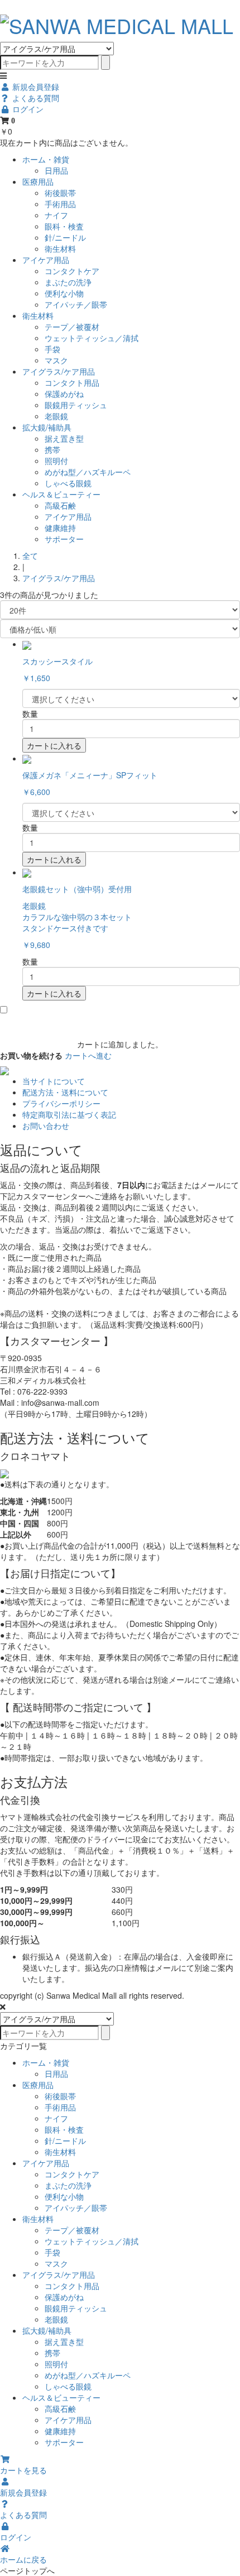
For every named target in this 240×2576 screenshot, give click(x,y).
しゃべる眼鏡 (68, 483)
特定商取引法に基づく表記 (69, 1114)
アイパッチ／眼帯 (76, 304)
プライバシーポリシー (61, 1103)
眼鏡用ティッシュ (76, 405)
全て (30, 556)
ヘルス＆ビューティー (61, 494)
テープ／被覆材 (72, 327)
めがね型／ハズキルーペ (88, 472)
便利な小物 (64, 293)
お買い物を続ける (31, 1055)
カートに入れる (54, 745)
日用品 (56, 170)
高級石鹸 (60, 505)
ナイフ (56, 215)
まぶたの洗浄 (68, 282)
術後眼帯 (60, 193)
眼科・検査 (64, 226)
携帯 (52, 449)
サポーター (64, 539)
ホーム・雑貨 (46, 159)
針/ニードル (65, 237)
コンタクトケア (72, 271)
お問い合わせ (46, 1126)
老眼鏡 (56, 416)
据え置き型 (64, 438)
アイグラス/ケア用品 (59, 371)
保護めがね (64, 394)
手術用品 (60, 204)
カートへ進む (88, 1055)
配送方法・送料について (65, 1092)
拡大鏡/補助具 (47, 427)
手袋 (52, 349)
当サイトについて (54, 1081)
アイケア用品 (46, 260)
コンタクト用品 (72, 382)
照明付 (56, 461)
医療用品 (38, 181)
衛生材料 (60, 248)
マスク (56, 360)
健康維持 (60, 528)
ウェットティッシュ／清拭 (92, 338)
